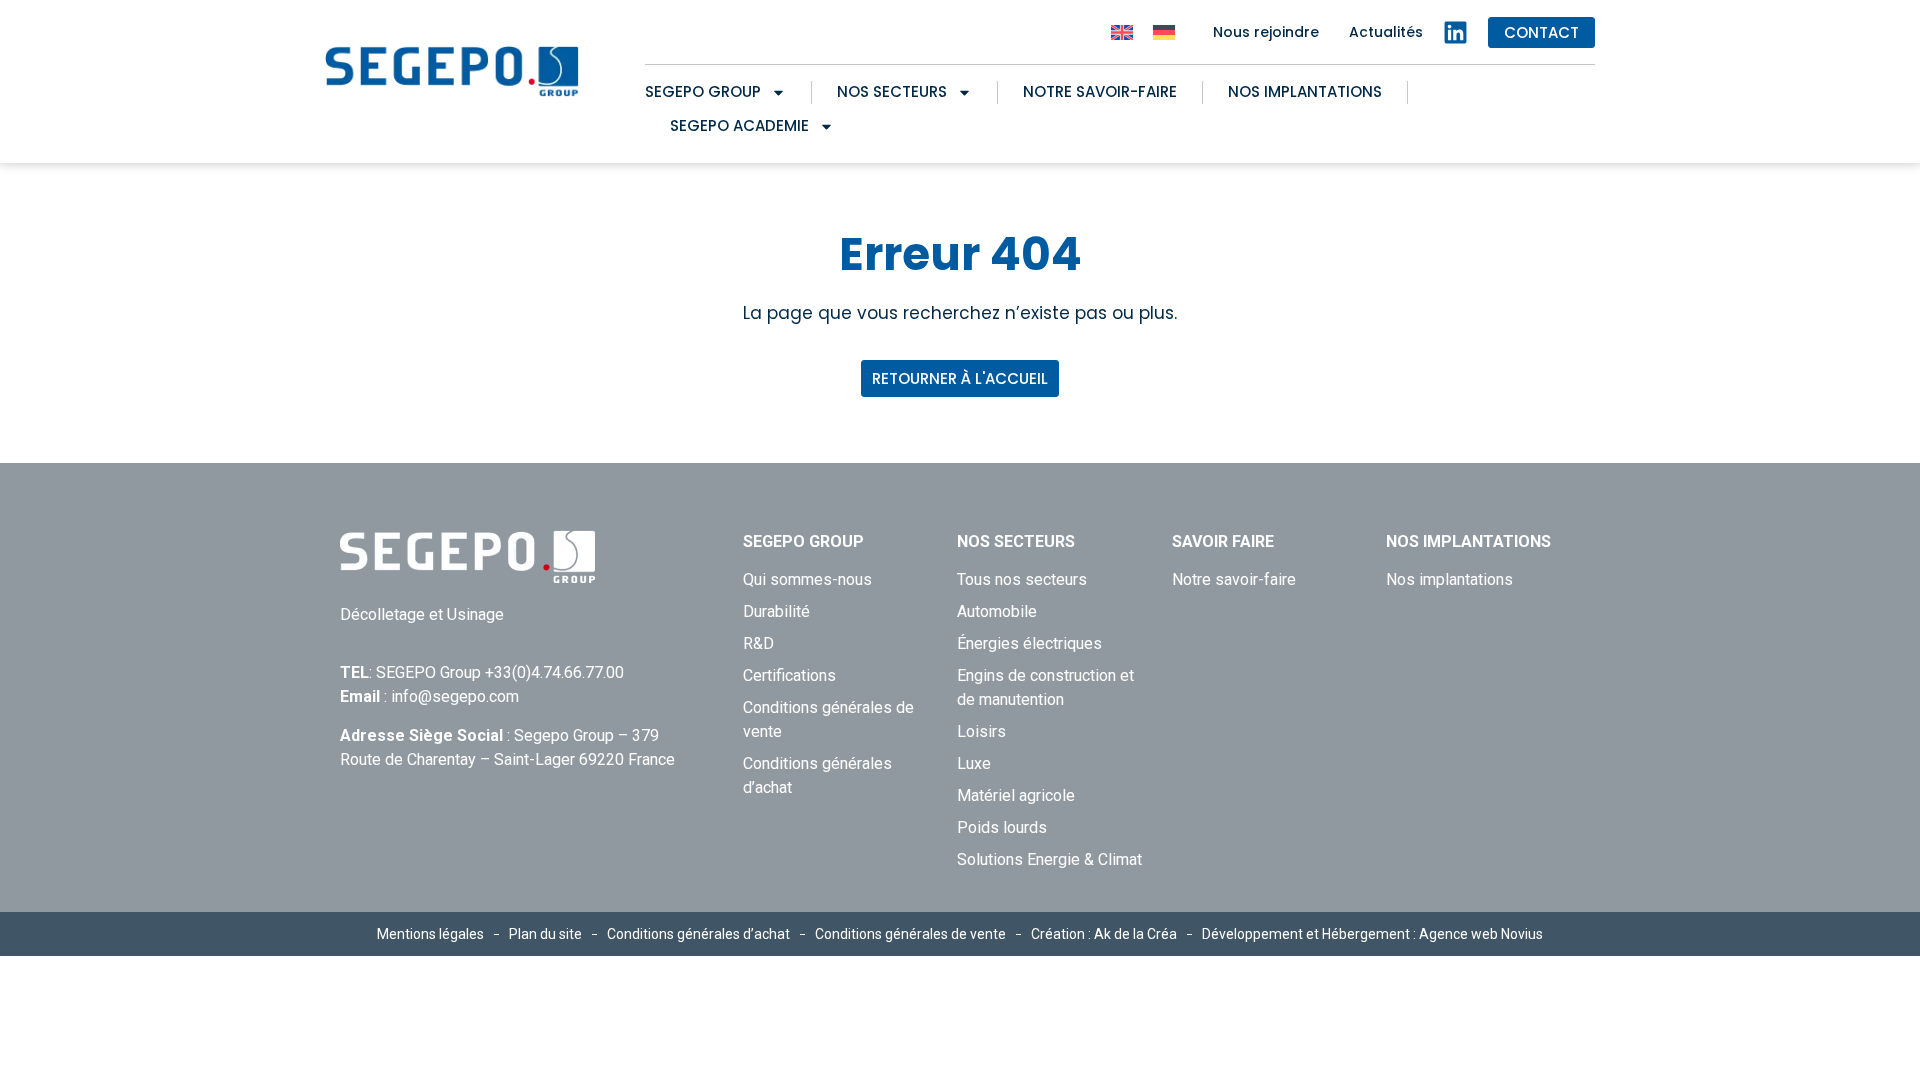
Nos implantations (1305, 91)
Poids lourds (1002, 827)
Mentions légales (430, 934)
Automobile (997, 611)
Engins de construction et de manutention (1045, 687)
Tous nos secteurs (1022, 579)
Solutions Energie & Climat (1049, 859)
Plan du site (545, 934)
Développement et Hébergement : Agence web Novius (1372, 934)
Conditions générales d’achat (817, 775)
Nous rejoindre (1266, 32)
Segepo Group (703, 91)
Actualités (1386, 32)
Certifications (789, 675)
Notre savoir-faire (1100, 91)
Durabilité (776, 611)
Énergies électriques (1029, 643)
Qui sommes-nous (807, 579)
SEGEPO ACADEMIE (739, 125)
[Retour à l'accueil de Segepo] (452, 71)
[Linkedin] (1455, 32)
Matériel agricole (1016, 795)
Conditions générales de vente (828, 719)
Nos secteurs (892, 91)
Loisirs (981, 731)
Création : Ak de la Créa (1104, 934)
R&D (758, 643)
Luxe (974, 763)
